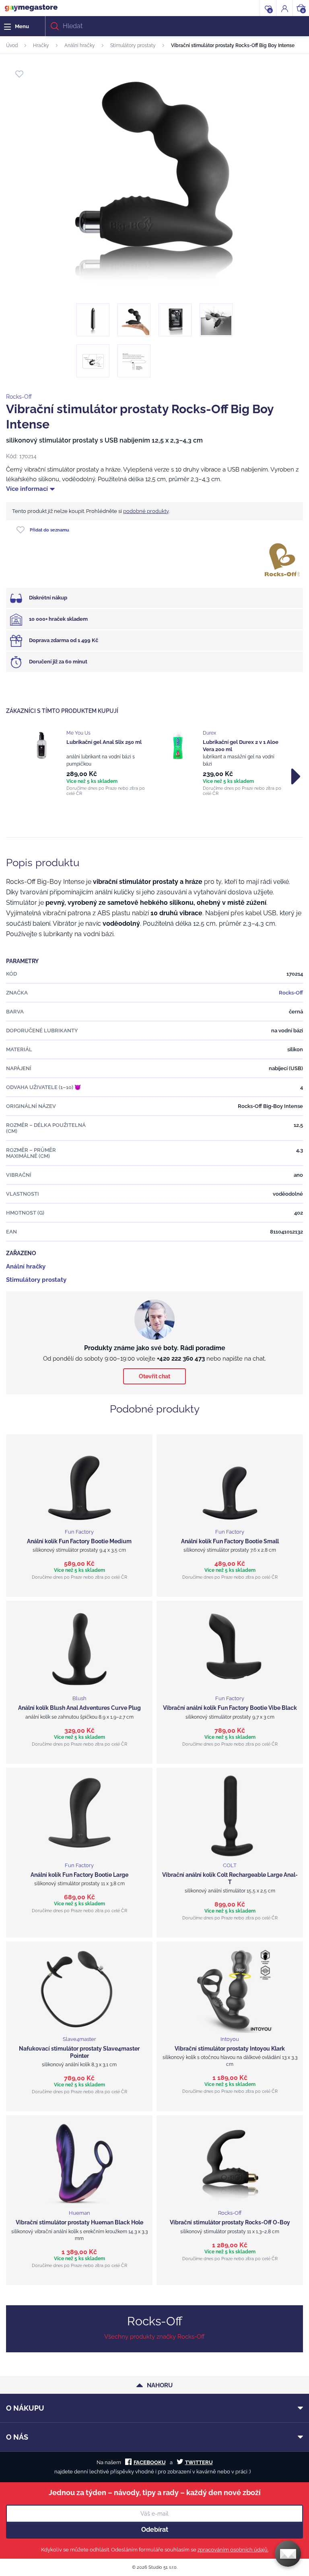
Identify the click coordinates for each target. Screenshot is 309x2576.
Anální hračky (80, 45)
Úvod (12, 45)
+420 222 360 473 (181, 1359)
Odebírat (155, 2530)
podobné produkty (146, 511)
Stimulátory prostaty (133, 45)
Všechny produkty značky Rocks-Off (154, 2337)
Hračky (41, 45)
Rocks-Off (19, 397)
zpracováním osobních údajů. (233, 2550)
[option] (86, 763)
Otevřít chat (154, 1376)
